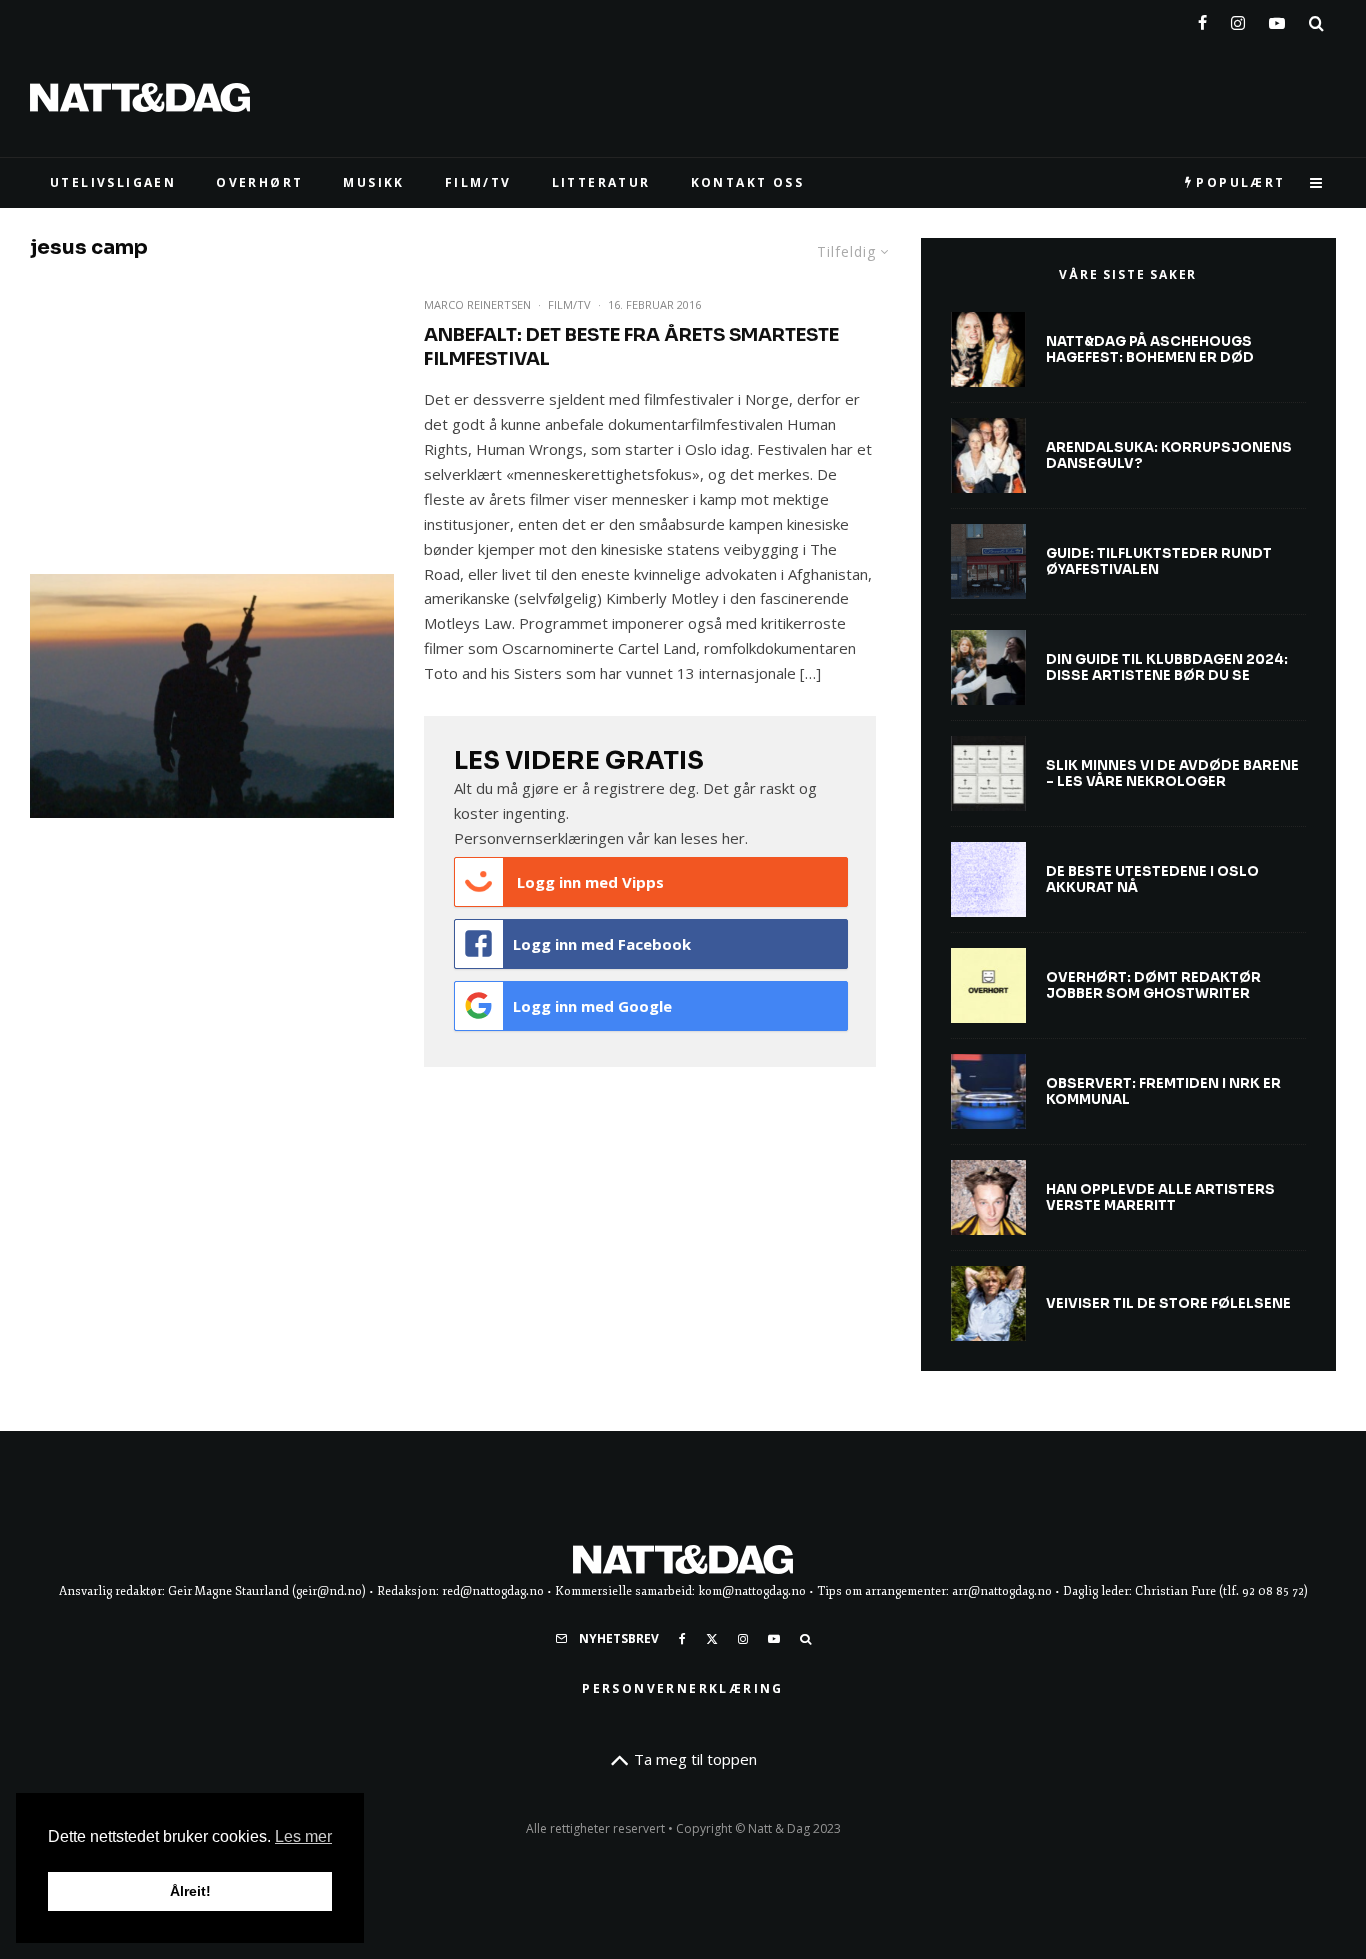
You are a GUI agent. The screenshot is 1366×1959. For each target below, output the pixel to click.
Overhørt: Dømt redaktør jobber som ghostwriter (1153, 985)
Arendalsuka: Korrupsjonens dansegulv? (1169, 455)
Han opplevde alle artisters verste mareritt (1160, 1197)
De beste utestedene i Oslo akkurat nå (1152, 879)
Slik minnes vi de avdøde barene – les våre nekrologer (1172, 773)
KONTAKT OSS (747, 182)
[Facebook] (1202, 19)
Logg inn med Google (592, 1006)
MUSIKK (373, 182)
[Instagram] (1238, 19)
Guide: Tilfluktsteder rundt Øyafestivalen (1159, 561)
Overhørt (259, 182)
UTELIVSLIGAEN (113, 182)
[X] (712, 1639)
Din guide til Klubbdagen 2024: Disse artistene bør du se (1167, 667)
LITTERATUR (601, 182)
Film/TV (569, 304)
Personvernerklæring (683, 1688)
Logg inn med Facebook (602, 944)
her (733, 838)
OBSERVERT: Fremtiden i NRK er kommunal (1163, 1091)
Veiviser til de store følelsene (1168, 1304)
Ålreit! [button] (190, 1891)
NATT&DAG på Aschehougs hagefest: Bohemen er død (1150, 349)
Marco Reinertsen (477, 304)
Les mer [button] (303, 1836)
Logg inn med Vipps (588, 882)
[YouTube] (1277, 19)
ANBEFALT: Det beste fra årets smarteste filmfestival (631, 347)
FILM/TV (478, 182)
